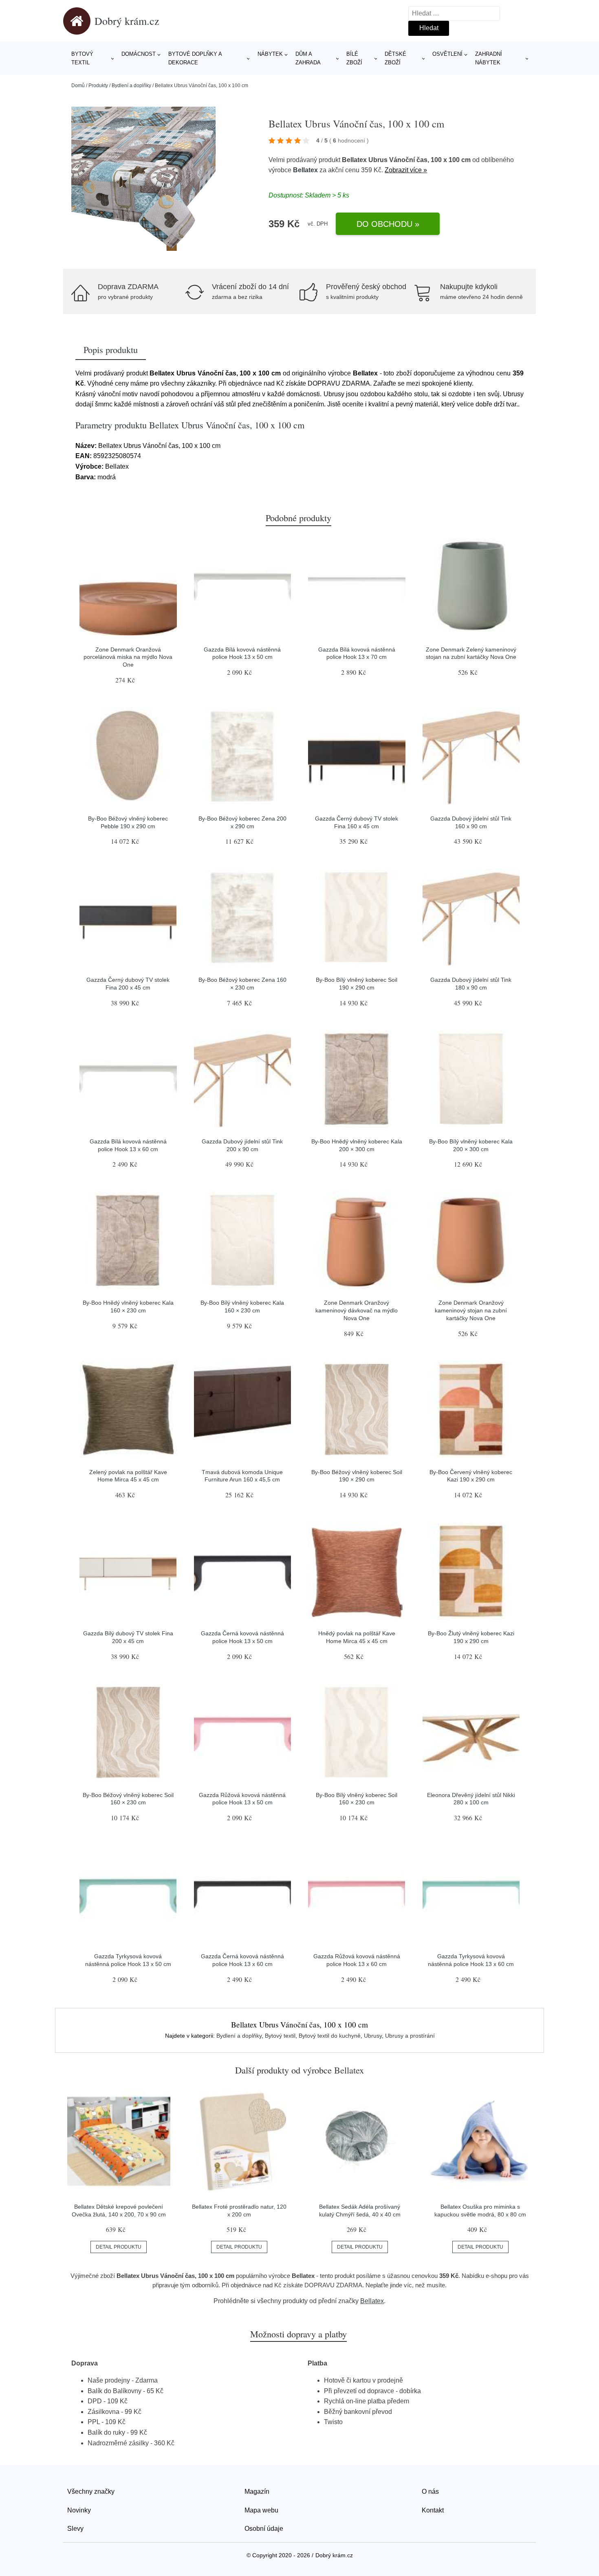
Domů (78, 86)
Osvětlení (447, 54)
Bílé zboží (354, 58)
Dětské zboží (395, 58)
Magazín (257, 2492)
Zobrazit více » (406, 170)
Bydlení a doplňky (131, 86)
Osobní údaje (264, 2529)
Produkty (98, 86)
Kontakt (433, 2510)
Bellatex (305, 170)
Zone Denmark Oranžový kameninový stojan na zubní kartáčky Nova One (471, 1310)
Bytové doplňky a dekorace (195, 58)
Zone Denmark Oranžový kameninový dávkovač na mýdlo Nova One (357, 1310)
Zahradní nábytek (489, 58)
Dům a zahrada (308, 58)
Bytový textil (82, 58)
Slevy (75, 2529)
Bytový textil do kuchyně (330, 2036)
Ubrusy (373, 2036)
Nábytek (270, 54)
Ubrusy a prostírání (410, 2036)
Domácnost (139, 54)
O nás (430, 2492)
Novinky (79, 2510)
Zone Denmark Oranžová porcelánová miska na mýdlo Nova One (128, 657)
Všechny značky (91, 2492)
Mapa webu (261, 2510)
